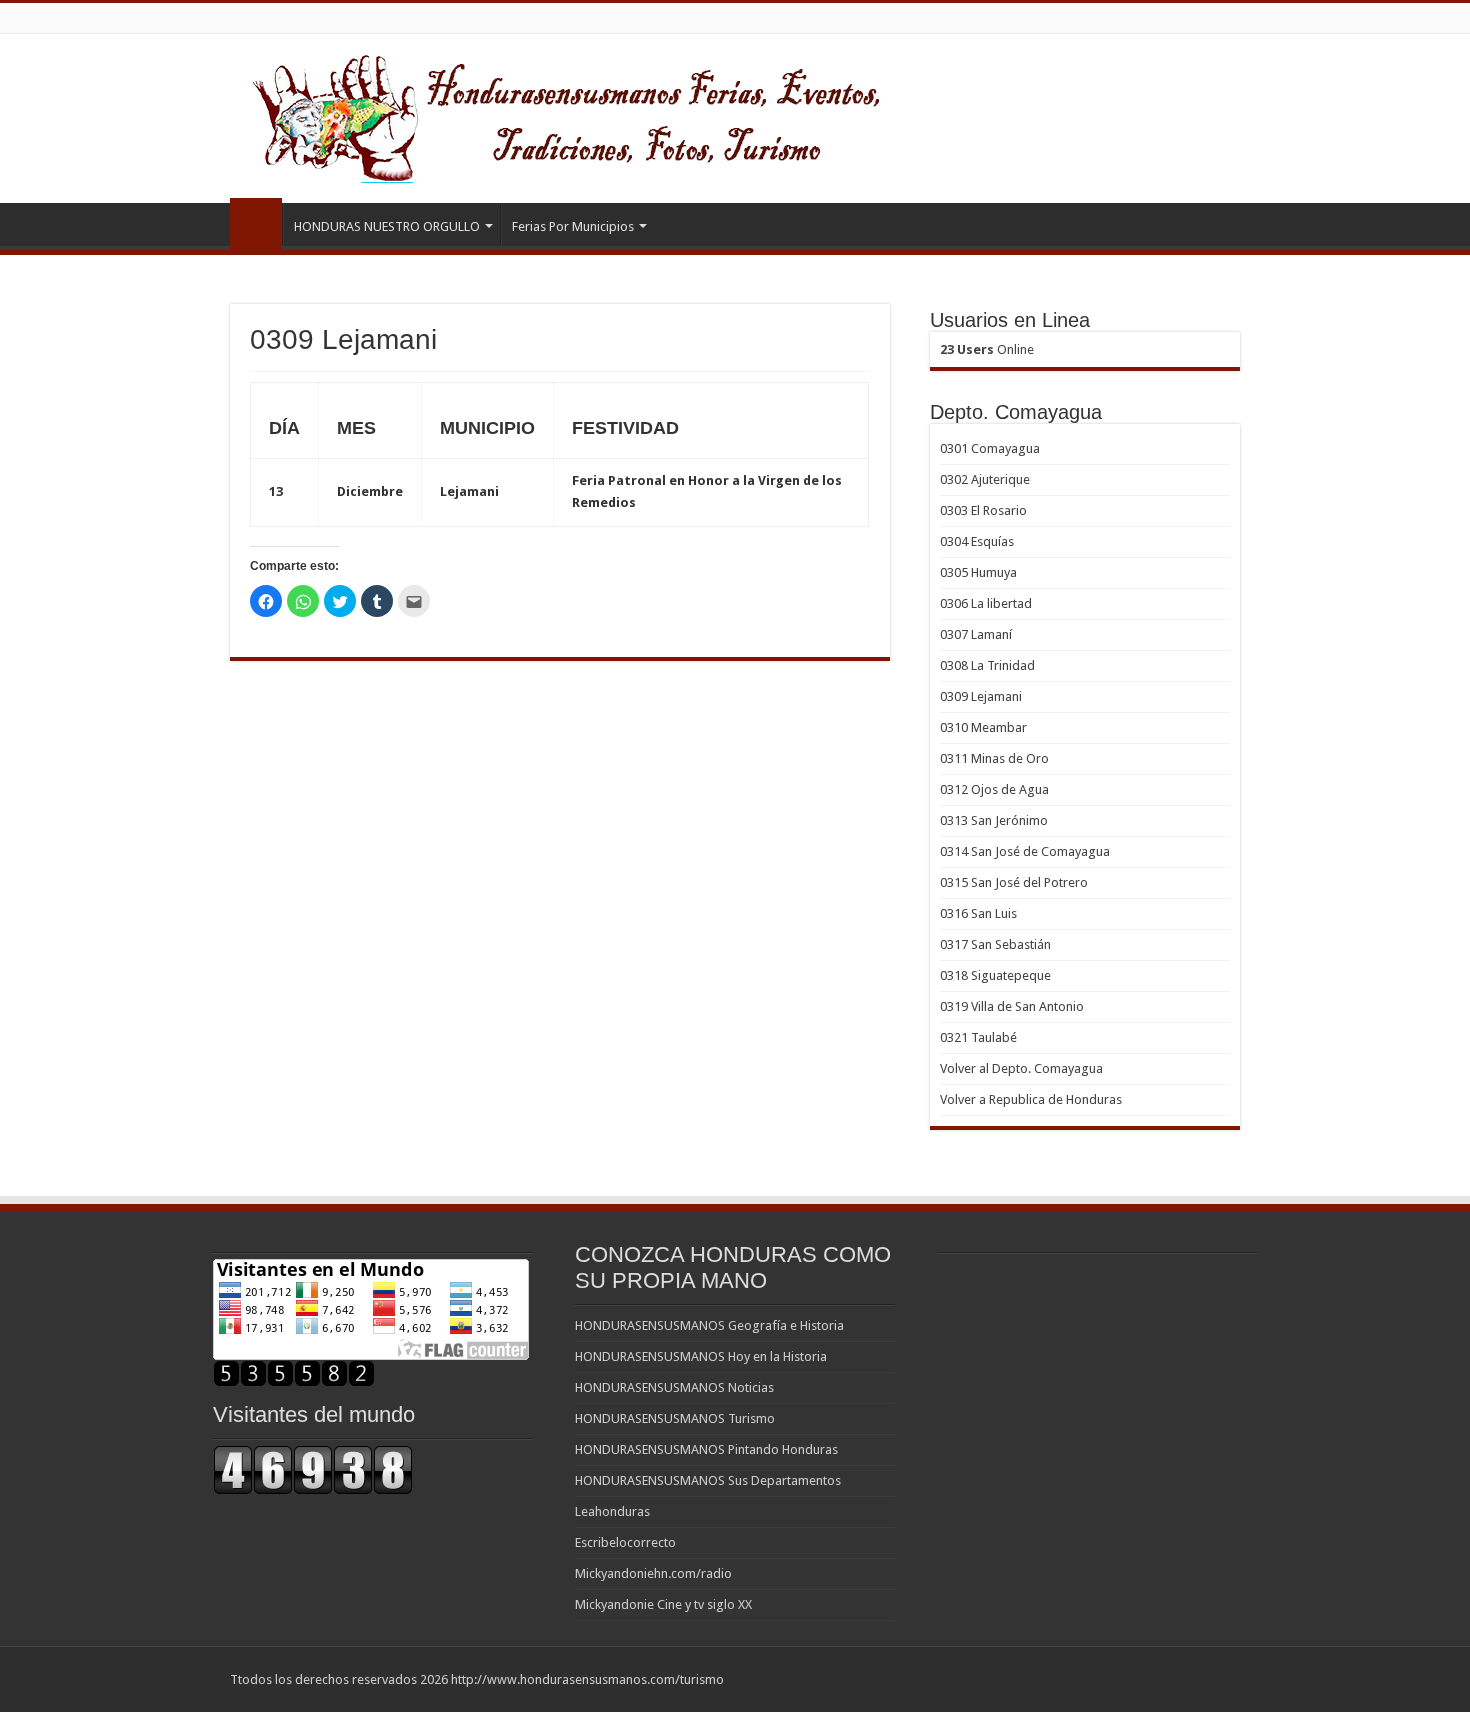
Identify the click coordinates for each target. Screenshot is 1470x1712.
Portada (256, 224)
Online (987, 349)
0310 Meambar (983, 727)
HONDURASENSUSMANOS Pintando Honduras (706, 1449)
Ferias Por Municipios (573, 226)
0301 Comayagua (990, 448)
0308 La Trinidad (987, 665)
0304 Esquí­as (977, 541)
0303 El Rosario (983, 510)
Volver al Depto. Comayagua (1021, 1068)
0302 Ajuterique (985, 479)
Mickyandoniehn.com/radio (653, 1573)
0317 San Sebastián (995, 944)
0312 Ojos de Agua (994, 789)
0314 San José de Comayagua (1025, 851)
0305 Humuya (978, 572)
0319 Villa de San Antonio (1012, 1006)
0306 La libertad (986, 603)
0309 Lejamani (981, 696)
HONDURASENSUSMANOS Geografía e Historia (709, 1325)
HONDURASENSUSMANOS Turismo (675, 1418)
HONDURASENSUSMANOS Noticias (674, 1387)
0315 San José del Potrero (1014, 882)
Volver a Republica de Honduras (1031, 1099)
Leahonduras (612, 1511)
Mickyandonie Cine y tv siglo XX (663, 1604)
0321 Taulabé (978, 1037)
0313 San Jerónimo (994, 820)
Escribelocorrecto (625, 1542)
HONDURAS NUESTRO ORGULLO (387, 226)
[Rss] (1215, 1679)
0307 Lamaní (976, 634)
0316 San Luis (978, 913)
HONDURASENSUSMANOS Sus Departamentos (708, 1480)
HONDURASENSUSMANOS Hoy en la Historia (701, 1356)
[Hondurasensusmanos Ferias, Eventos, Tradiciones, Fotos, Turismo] (606, 115)
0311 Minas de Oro (994, 758)
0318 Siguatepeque (995, 975)
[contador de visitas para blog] (313, 1468)
